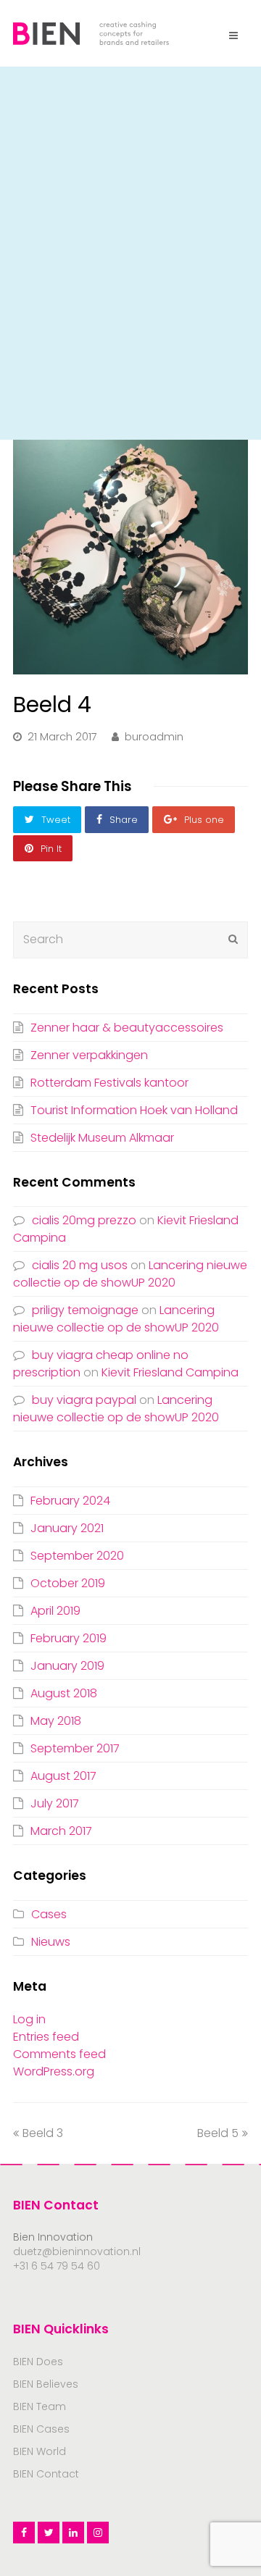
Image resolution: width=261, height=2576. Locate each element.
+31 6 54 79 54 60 (57, 2266)
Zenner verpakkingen (89, 1055)
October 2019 (68, 1583)
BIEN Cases (41, 2429)
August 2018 (64, 1693)
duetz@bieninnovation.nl (77, 2251)
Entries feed (46, 2037)
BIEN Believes (46, 2384)
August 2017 (63, 1776)
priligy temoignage (85, 1310)
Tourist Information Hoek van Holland (134, 1110)
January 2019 (67, 1666)
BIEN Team (40, 2406)
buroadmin (154, 737)
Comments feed (59, 2054)
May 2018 (56, 1721)
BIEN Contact (46, 2474)
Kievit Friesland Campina (170, 1372)
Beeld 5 (218, 2133)
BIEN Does (38, 2362)
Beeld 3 (43, 2133)
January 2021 (67, 1528)
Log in (29, 2019)
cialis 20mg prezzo (84, 1220)
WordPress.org (54, 2071)
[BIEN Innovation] (91, 32)
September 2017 (75, 1748)
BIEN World (40, 2451)
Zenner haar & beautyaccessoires (127, 1028)
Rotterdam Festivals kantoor (109, 1083)
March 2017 (61, 1831)
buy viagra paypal (84, 1400)
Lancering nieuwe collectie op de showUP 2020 (130, 1274)
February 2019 (69, 1638)
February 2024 (70, 1501)
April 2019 (55, 1611)
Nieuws (51, 1942)
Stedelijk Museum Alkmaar (102, 1138)
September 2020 (77, 1556)
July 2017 (55, 1803)
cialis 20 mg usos (80, 1265)
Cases (49, 1914)
